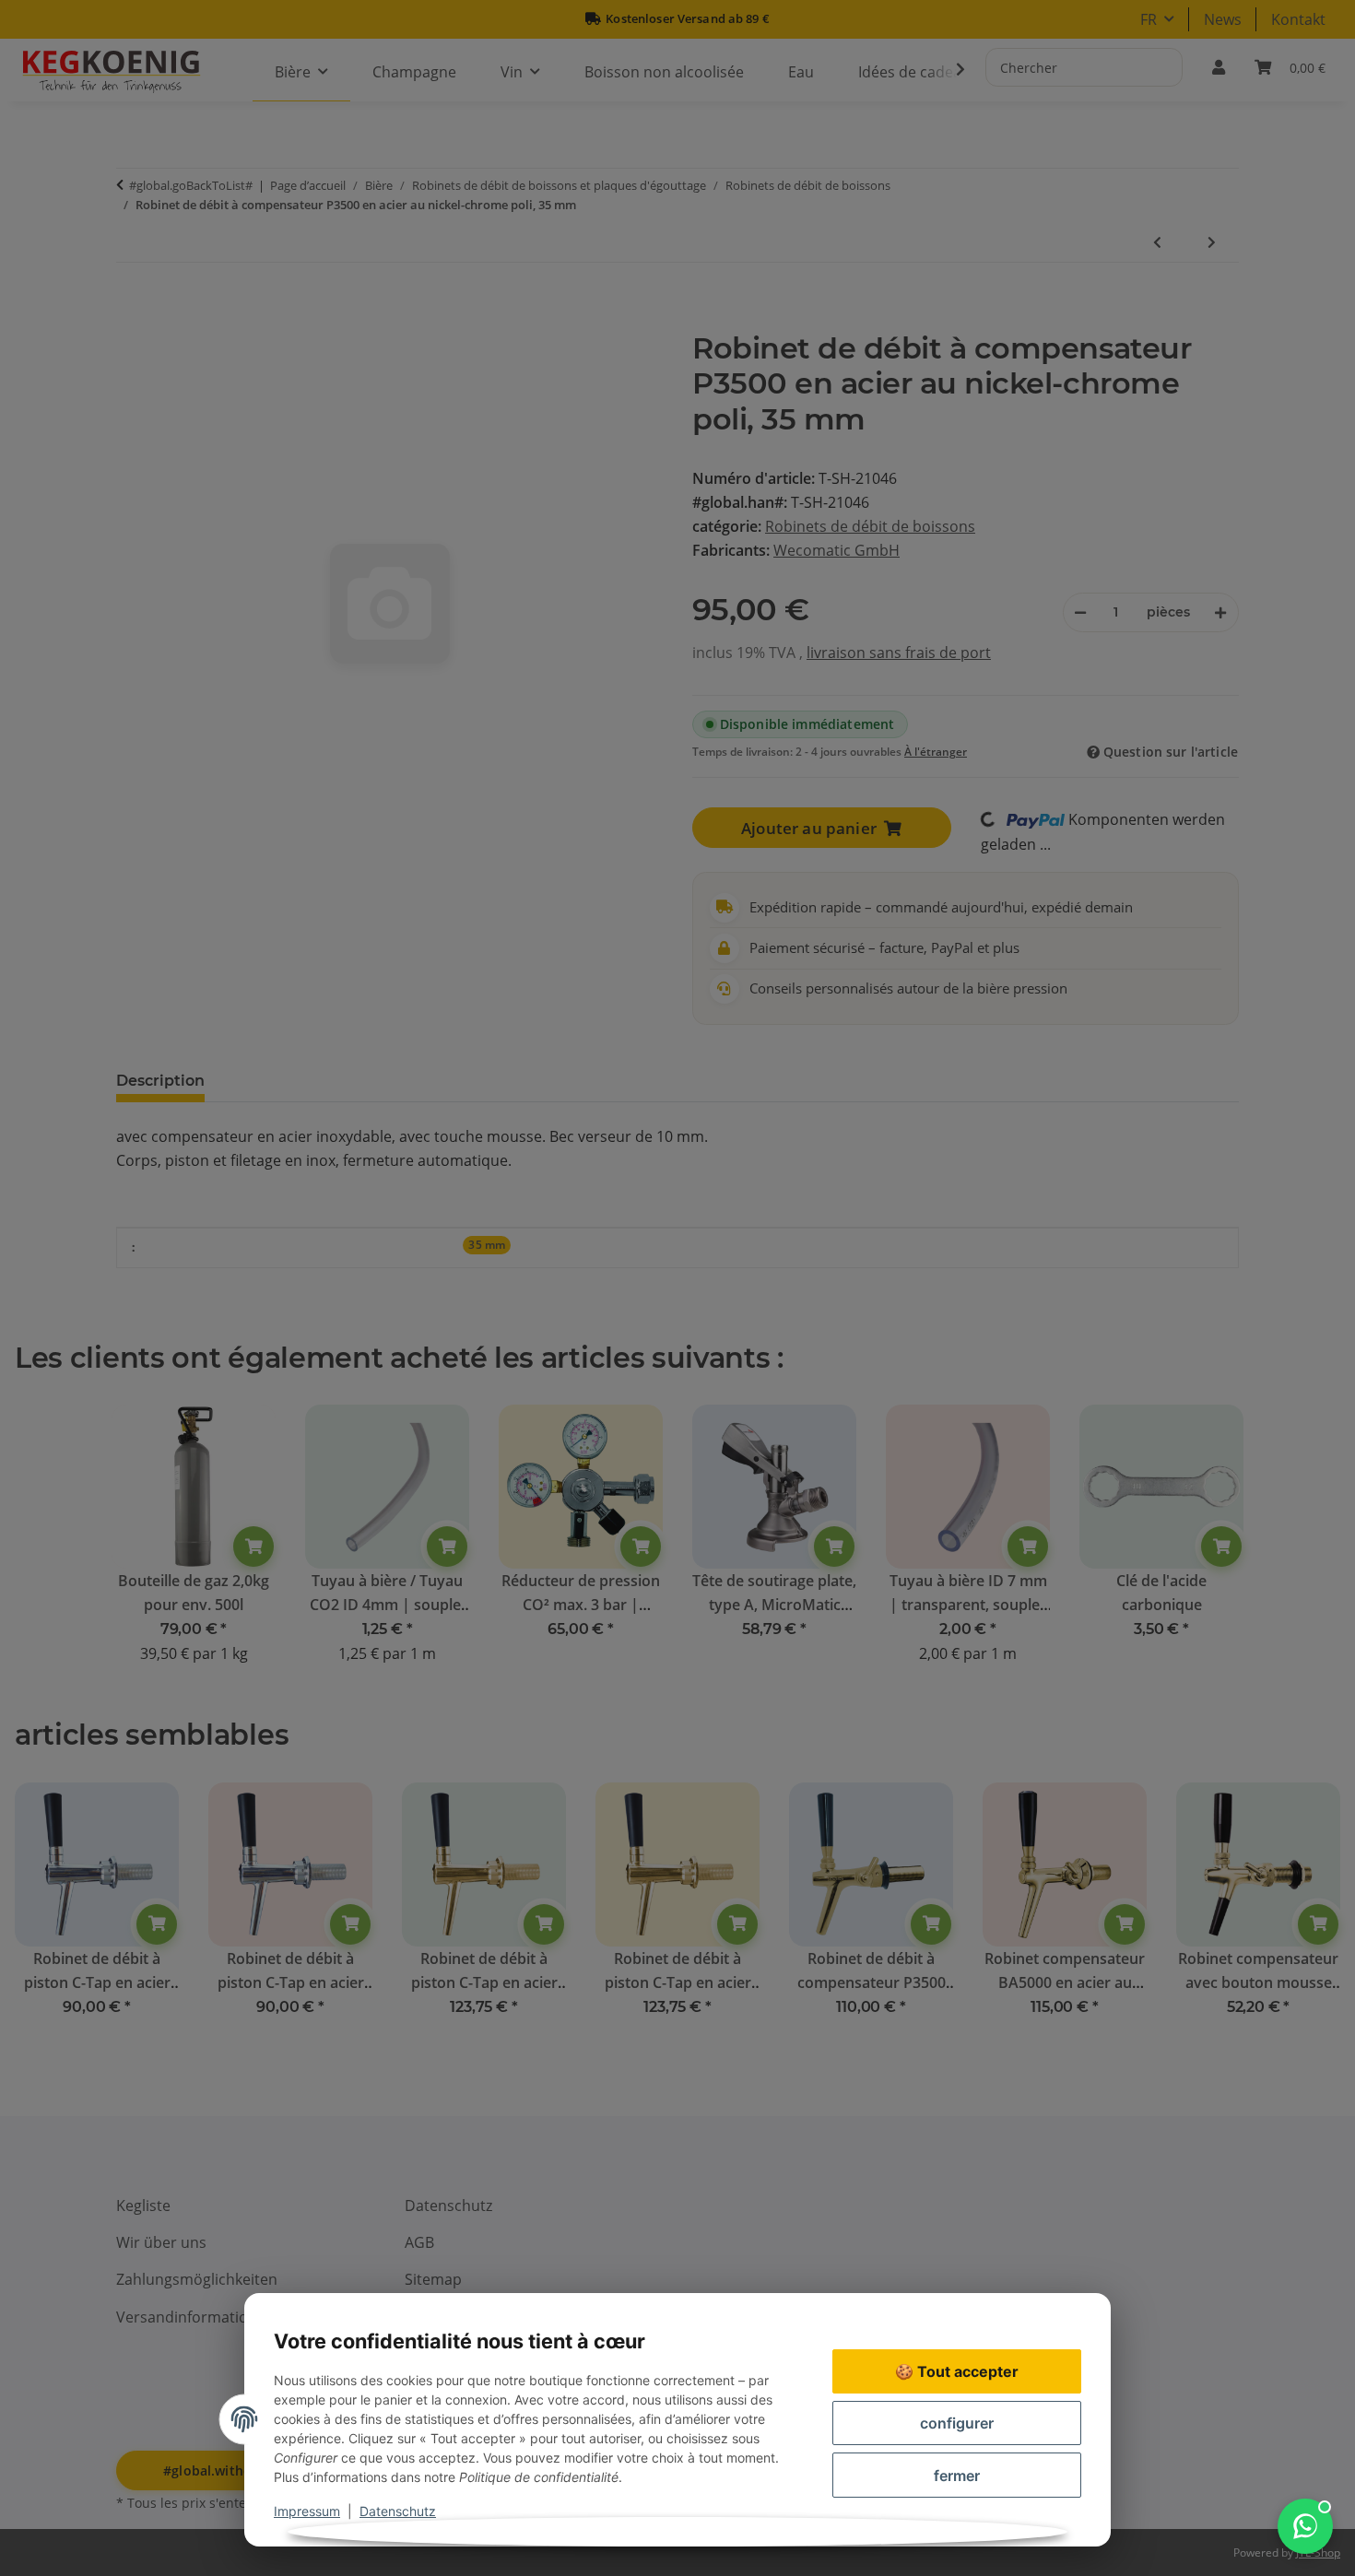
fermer (957, 2476)
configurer (957, 2423)
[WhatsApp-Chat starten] (1305, 2526)
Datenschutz (398, 2511)
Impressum (307, 2511)
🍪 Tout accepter (957, 2371)
